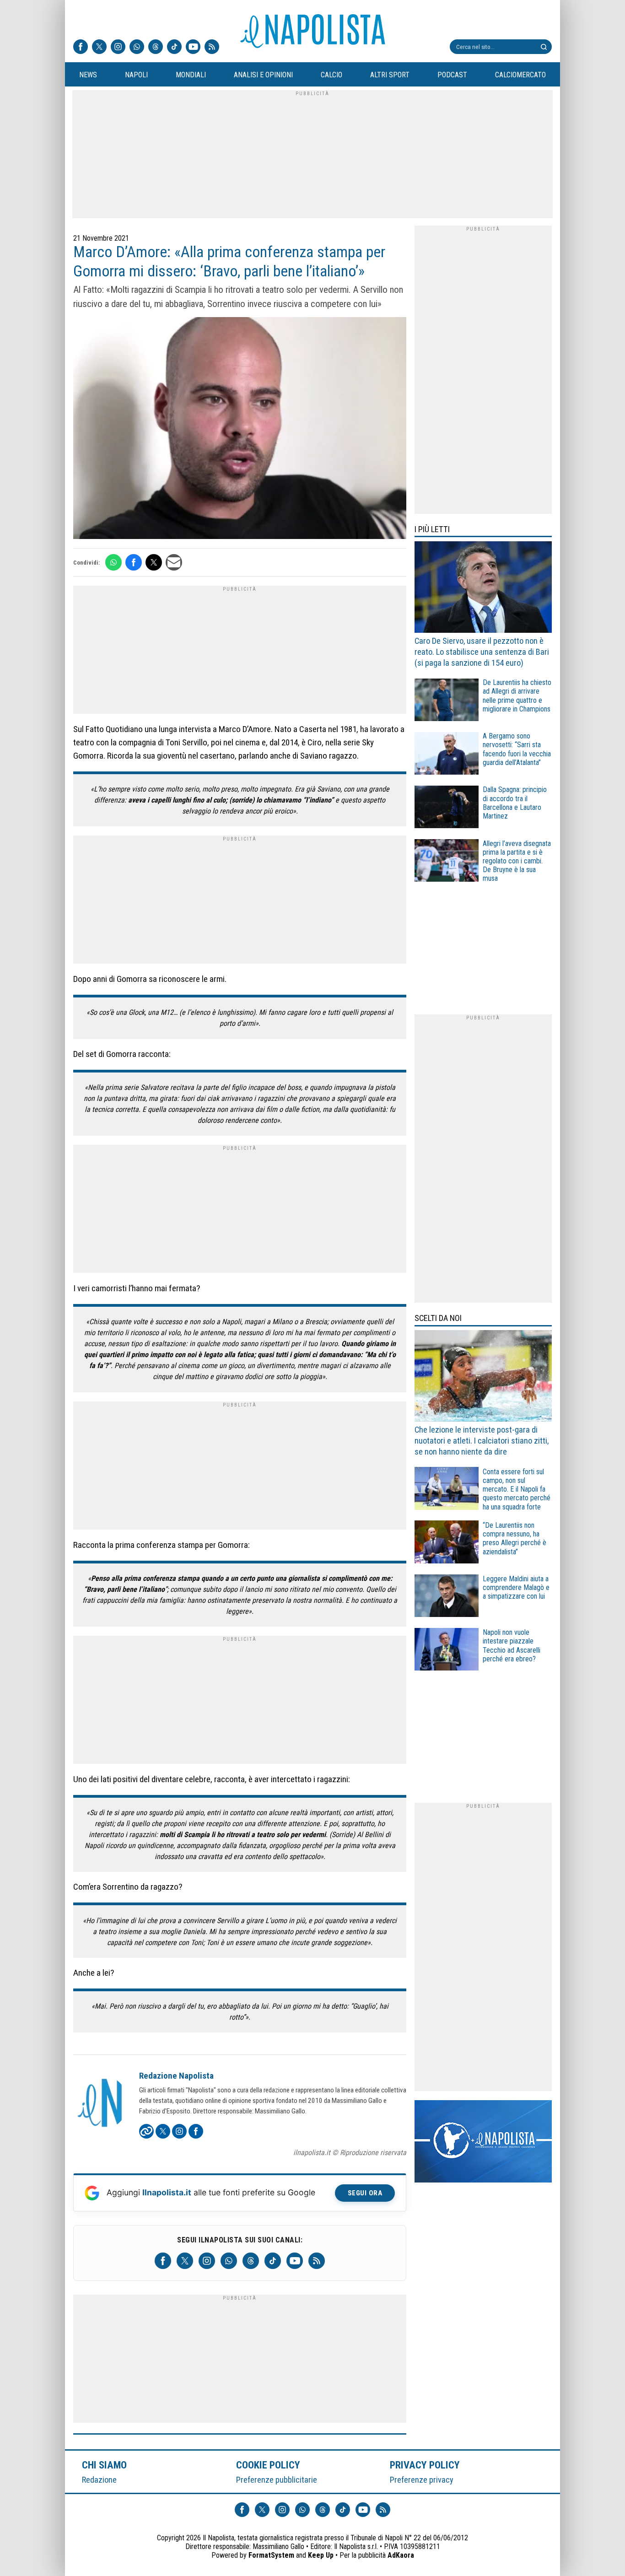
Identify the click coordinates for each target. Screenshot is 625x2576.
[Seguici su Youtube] (193, 48)
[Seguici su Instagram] (118, 48)
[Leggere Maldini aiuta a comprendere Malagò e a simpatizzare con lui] (447, 1597)
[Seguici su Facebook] (81, 48)
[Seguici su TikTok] (174, 48)
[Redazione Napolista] (101, 2104)
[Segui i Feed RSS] (212, 48)
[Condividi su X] (154, 562)
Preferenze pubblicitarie (277, 2480)
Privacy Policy (425, 2465)
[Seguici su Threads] (156, 48)
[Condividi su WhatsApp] (113, 562)
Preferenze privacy (422, 2480)
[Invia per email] (174, 562)
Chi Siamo (104, 2465)
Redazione (99, 2480)
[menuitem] (88, 75)
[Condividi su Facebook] (134, 562)
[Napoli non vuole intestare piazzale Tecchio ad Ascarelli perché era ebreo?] (447, 1651)
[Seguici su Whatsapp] (137, 48)
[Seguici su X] (99, 48)
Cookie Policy (268, 2465)
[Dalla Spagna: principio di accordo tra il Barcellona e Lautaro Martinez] (447, 808)
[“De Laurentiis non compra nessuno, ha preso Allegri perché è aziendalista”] (447, 1543)
